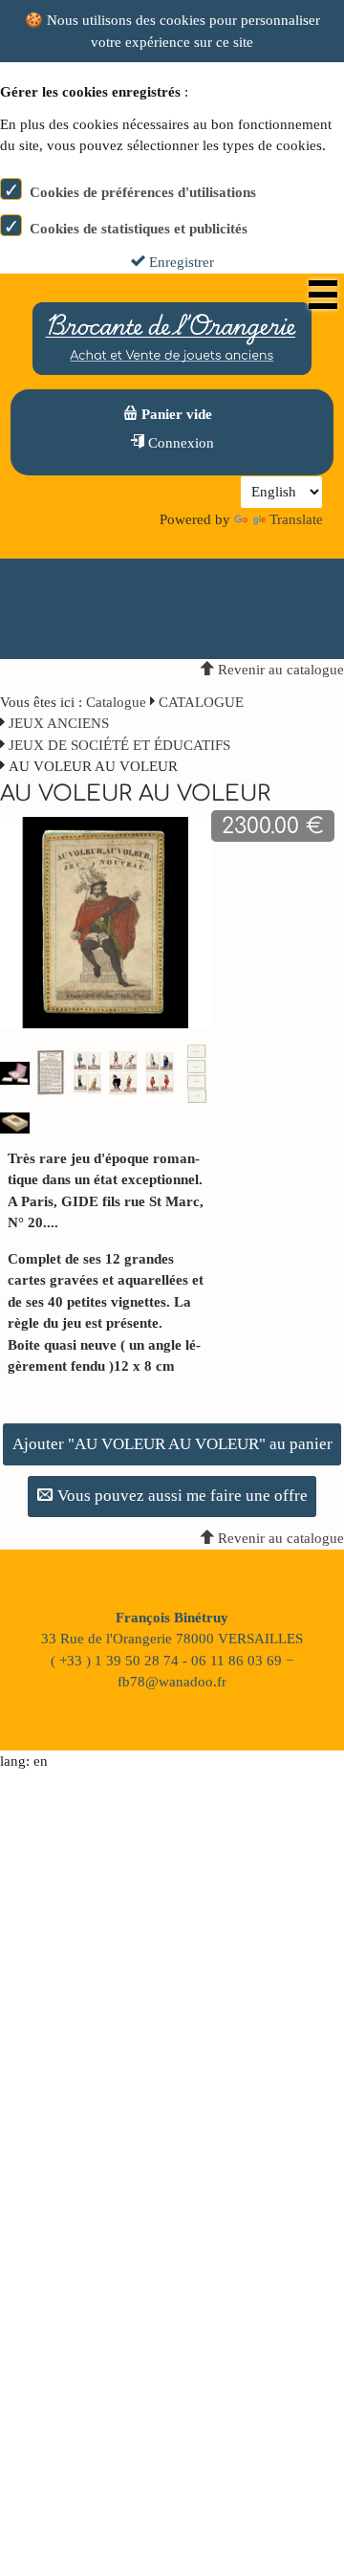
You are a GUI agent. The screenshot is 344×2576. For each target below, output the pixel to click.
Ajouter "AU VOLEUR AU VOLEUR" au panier (172, 1444)
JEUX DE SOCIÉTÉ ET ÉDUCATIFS (119, 745)
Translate (296, 519)
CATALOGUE (201, 702)
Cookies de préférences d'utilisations (143, 192)
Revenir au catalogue (279, 670)
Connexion (179, 443)
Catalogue (116, 702)
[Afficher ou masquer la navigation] (323, 295)
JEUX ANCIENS (59, 723)
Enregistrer (180, 262)
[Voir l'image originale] (106, 921)
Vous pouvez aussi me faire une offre (181, 1496)
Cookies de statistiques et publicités (139, 229)
